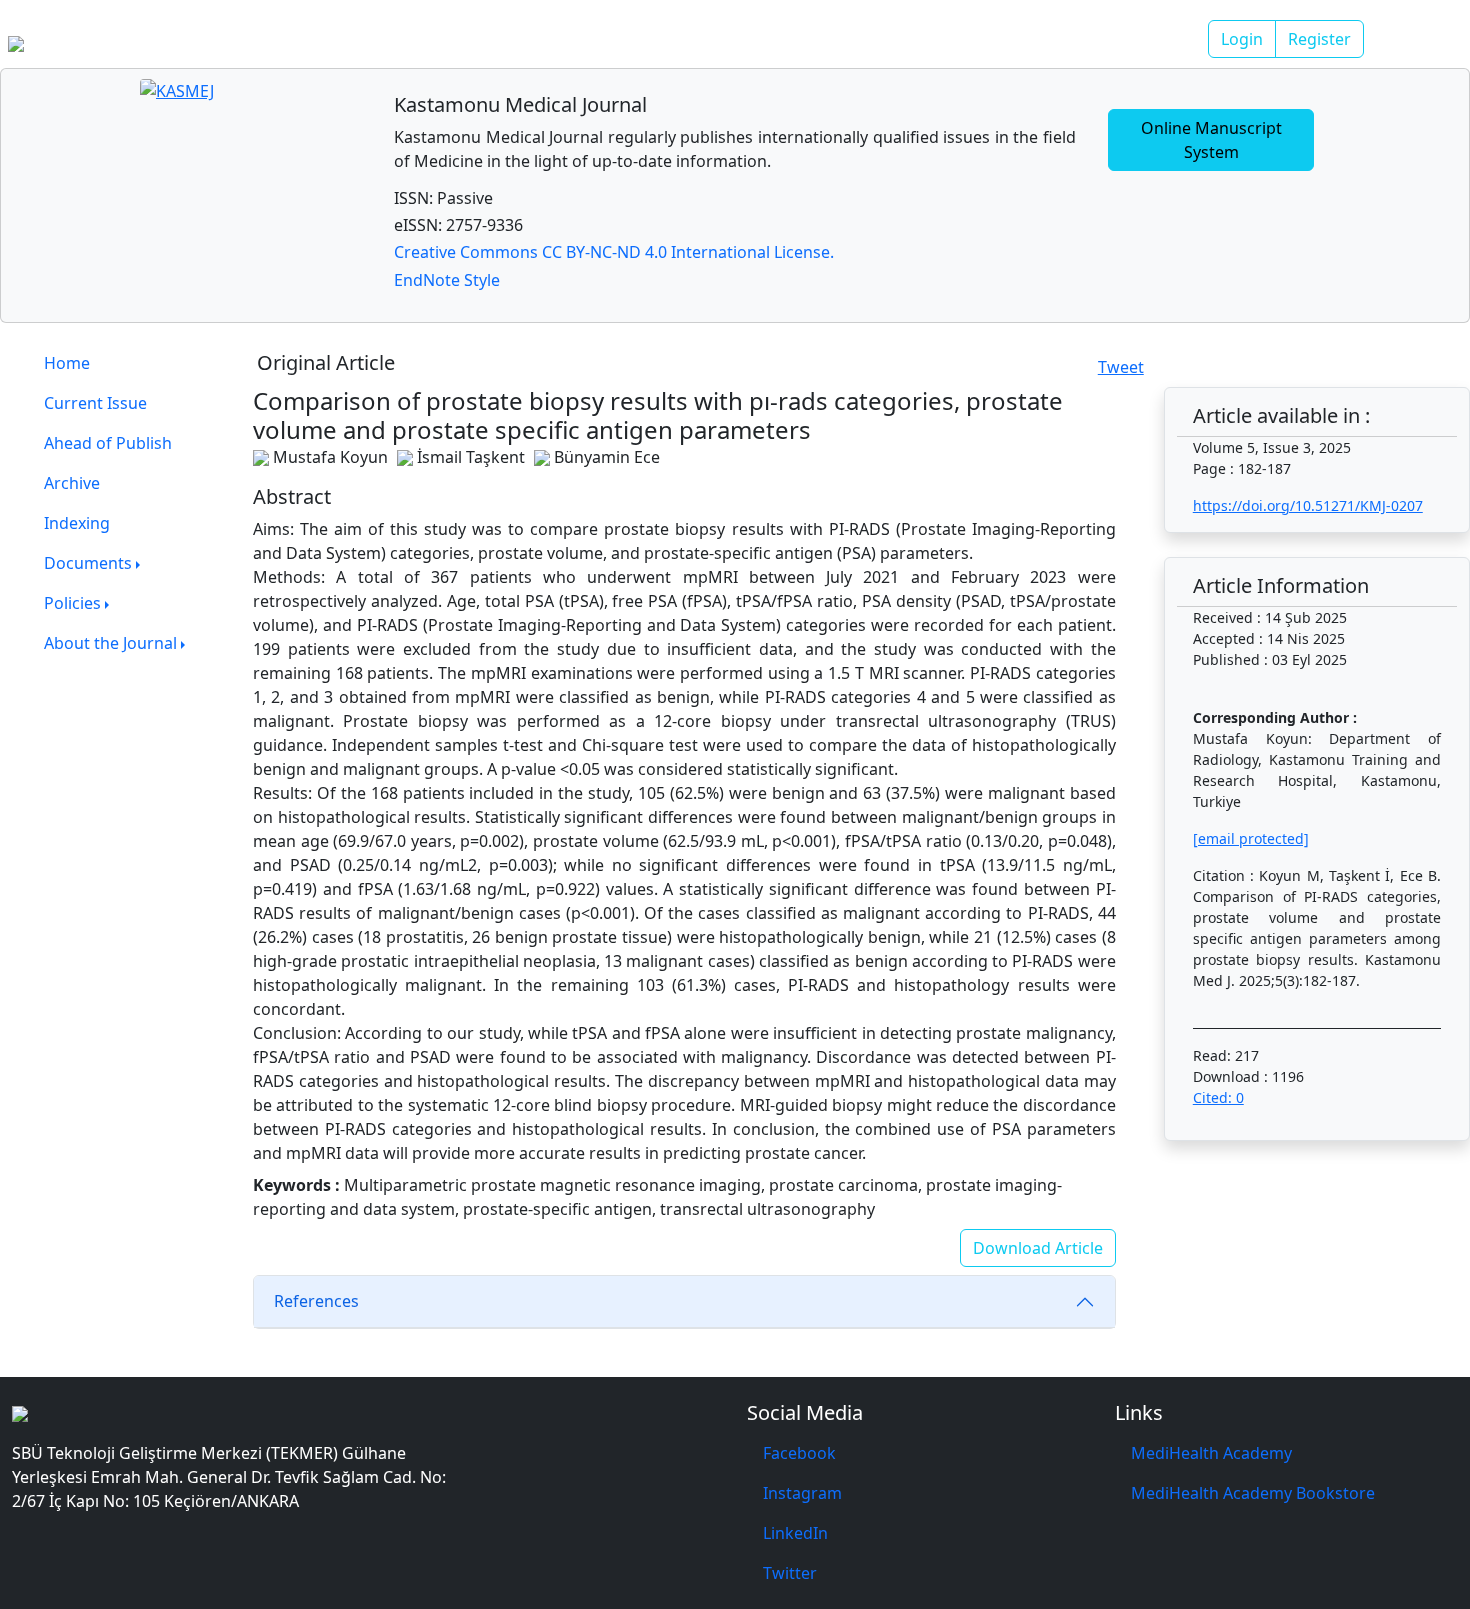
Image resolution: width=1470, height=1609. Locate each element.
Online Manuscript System (1211, 140)
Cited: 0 (1218, 1097)
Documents (88, 563)
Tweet (1121, 367)
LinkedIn (795, 1533)
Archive (72, 483)
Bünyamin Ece (607, 457)
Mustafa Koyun (330, 457)
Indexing (77, 523)
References (316, 1301)
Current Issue (95, 403)
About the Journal (110, 643)
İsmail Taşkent (471, 457)
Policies (72, 603)
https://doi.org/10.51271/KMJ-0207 (1308, 505)
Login (1242, 39)
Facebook (799, 1453)
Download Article (1038, 1248)
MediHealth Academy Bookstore (1253, 1493)
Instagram (802, 1493)
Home (67, 363)
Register (1319, 39)
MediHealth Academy (1211, 1453)
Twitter (790, 1573)
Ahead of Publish (108, 443)
